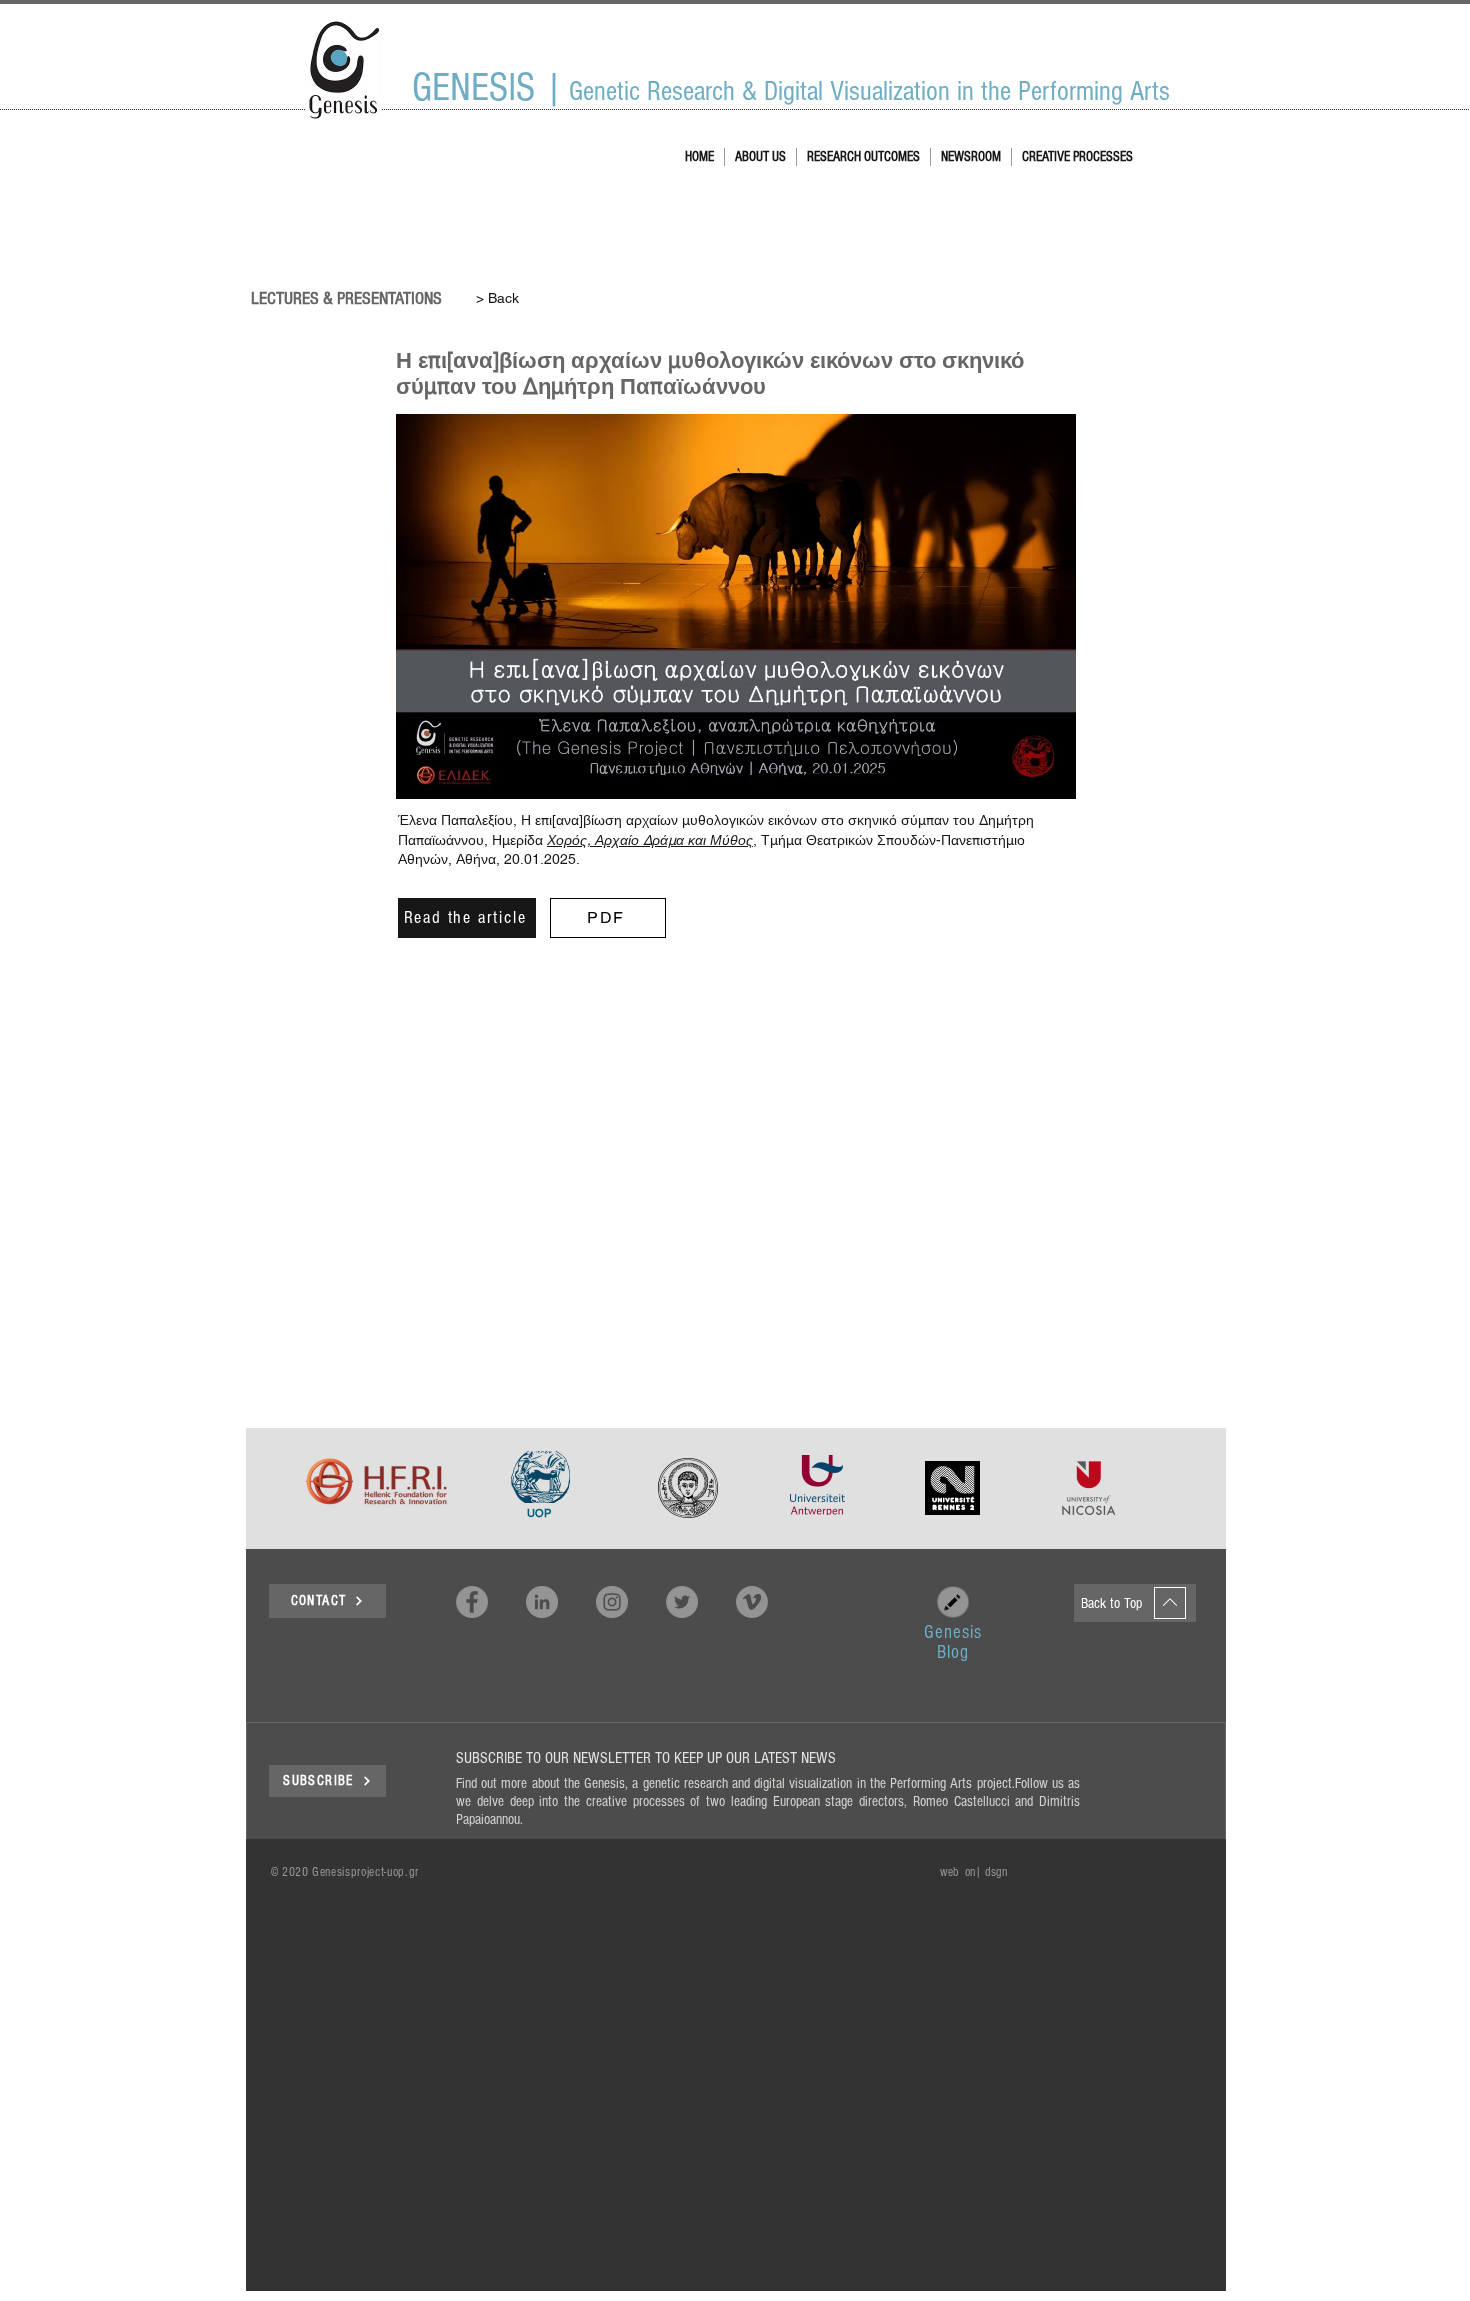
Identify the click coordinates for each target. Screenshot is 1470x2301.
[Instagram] (612, 1602)
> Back (497, 298)
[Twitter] (682, 1602)
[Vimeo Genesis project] (752, 1602)
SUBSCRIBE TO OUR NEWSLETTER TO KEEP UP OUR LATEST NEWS (646, 1758)
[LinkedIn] (542, 1602)
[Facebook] (472, 1602)
